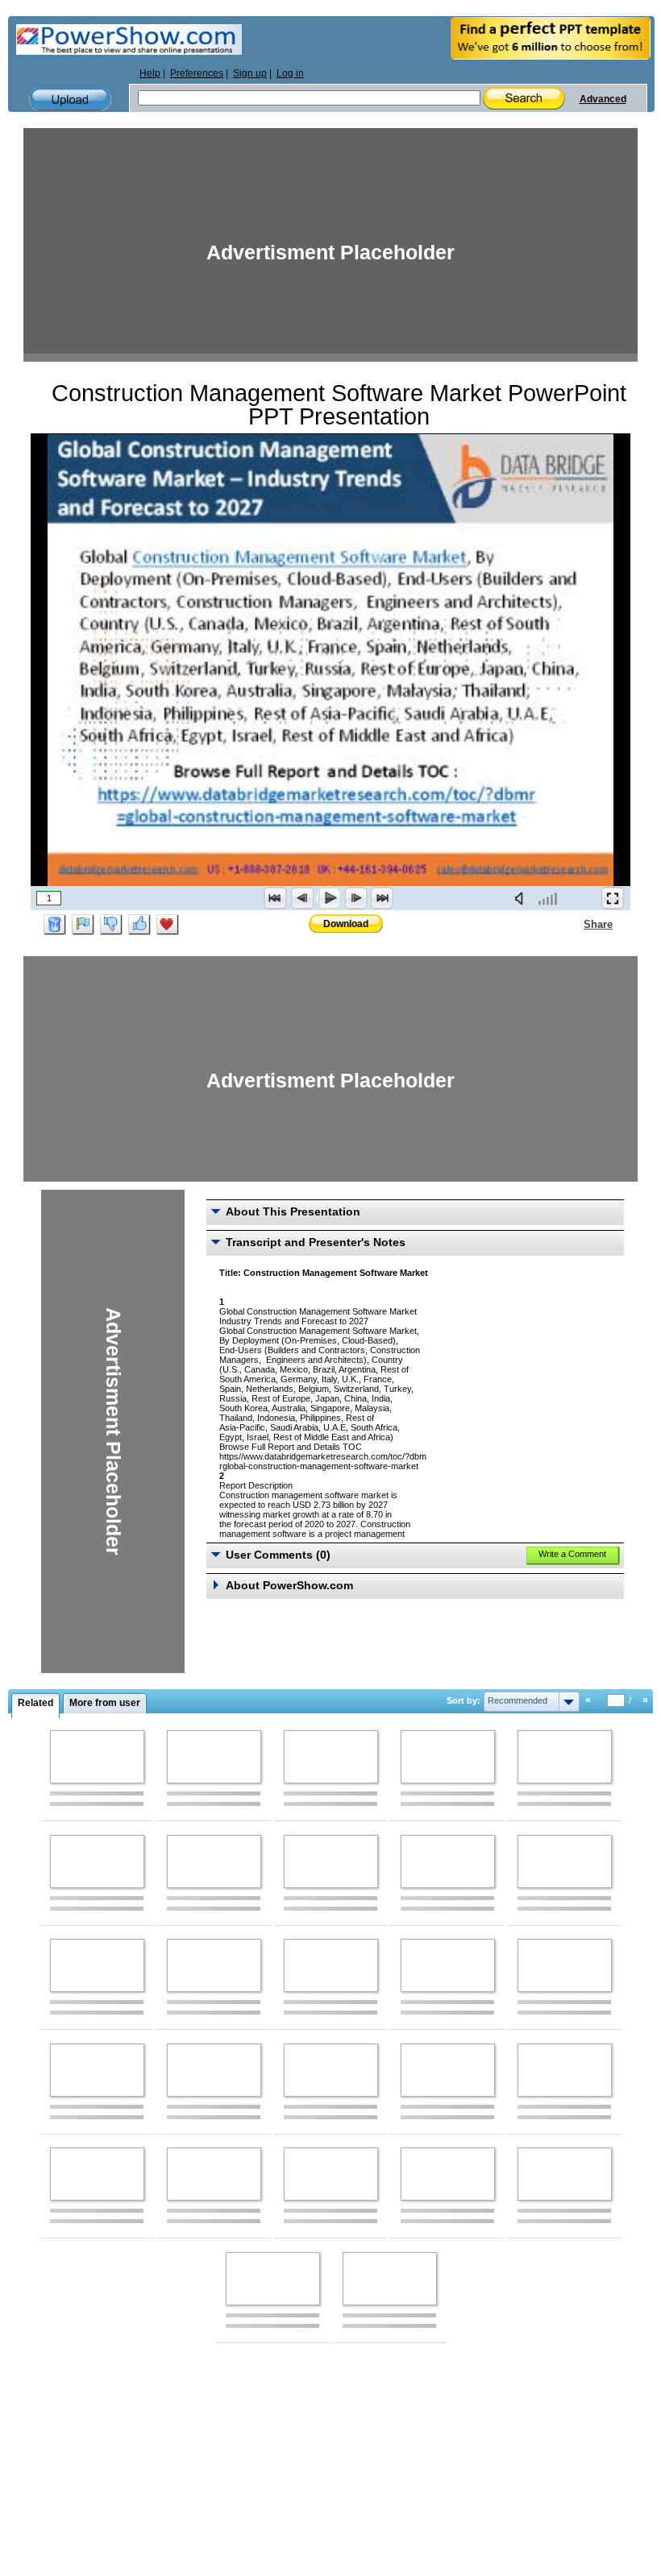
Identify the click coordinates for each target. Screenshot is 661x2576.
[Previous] (302, 898)
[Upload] (70, 99)
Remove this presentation (55, 925)
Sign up (250, 73)
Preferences (197, 73)
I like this (139, 925)
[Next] (355, 898)
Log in (290, 73)
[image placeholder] (97, 1757)
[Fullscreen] (613, 898)
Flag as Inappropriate (83, 925)
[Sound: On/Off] (522, 898)
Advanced (603, 99)
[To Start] (276, 898)
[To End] (382, 898)
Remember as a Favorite (168, 925)
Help (150, 73)
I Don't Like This (111, 925)
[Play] (329, 898)
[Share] (574, 924)
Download (346, 924)
